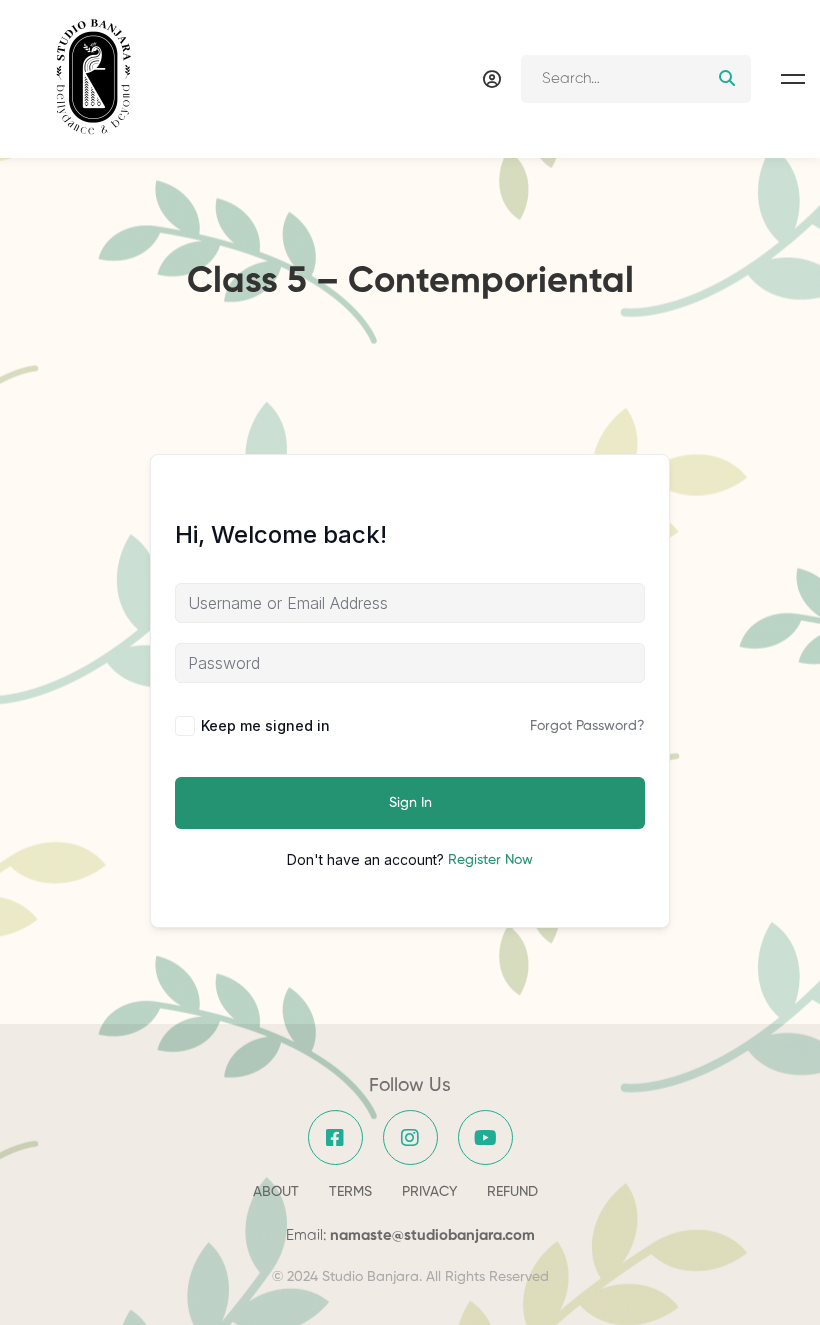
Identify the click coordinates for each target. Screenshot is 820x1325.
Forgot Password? (587, 726)
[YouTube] (485, 1137)
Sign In (410, 803)
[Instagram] (410, 1137)
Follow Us (410, 1085)
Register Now (490, 860)
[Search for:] (636, 78)
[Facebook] (335, 1137)
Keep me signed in (265, 725)
